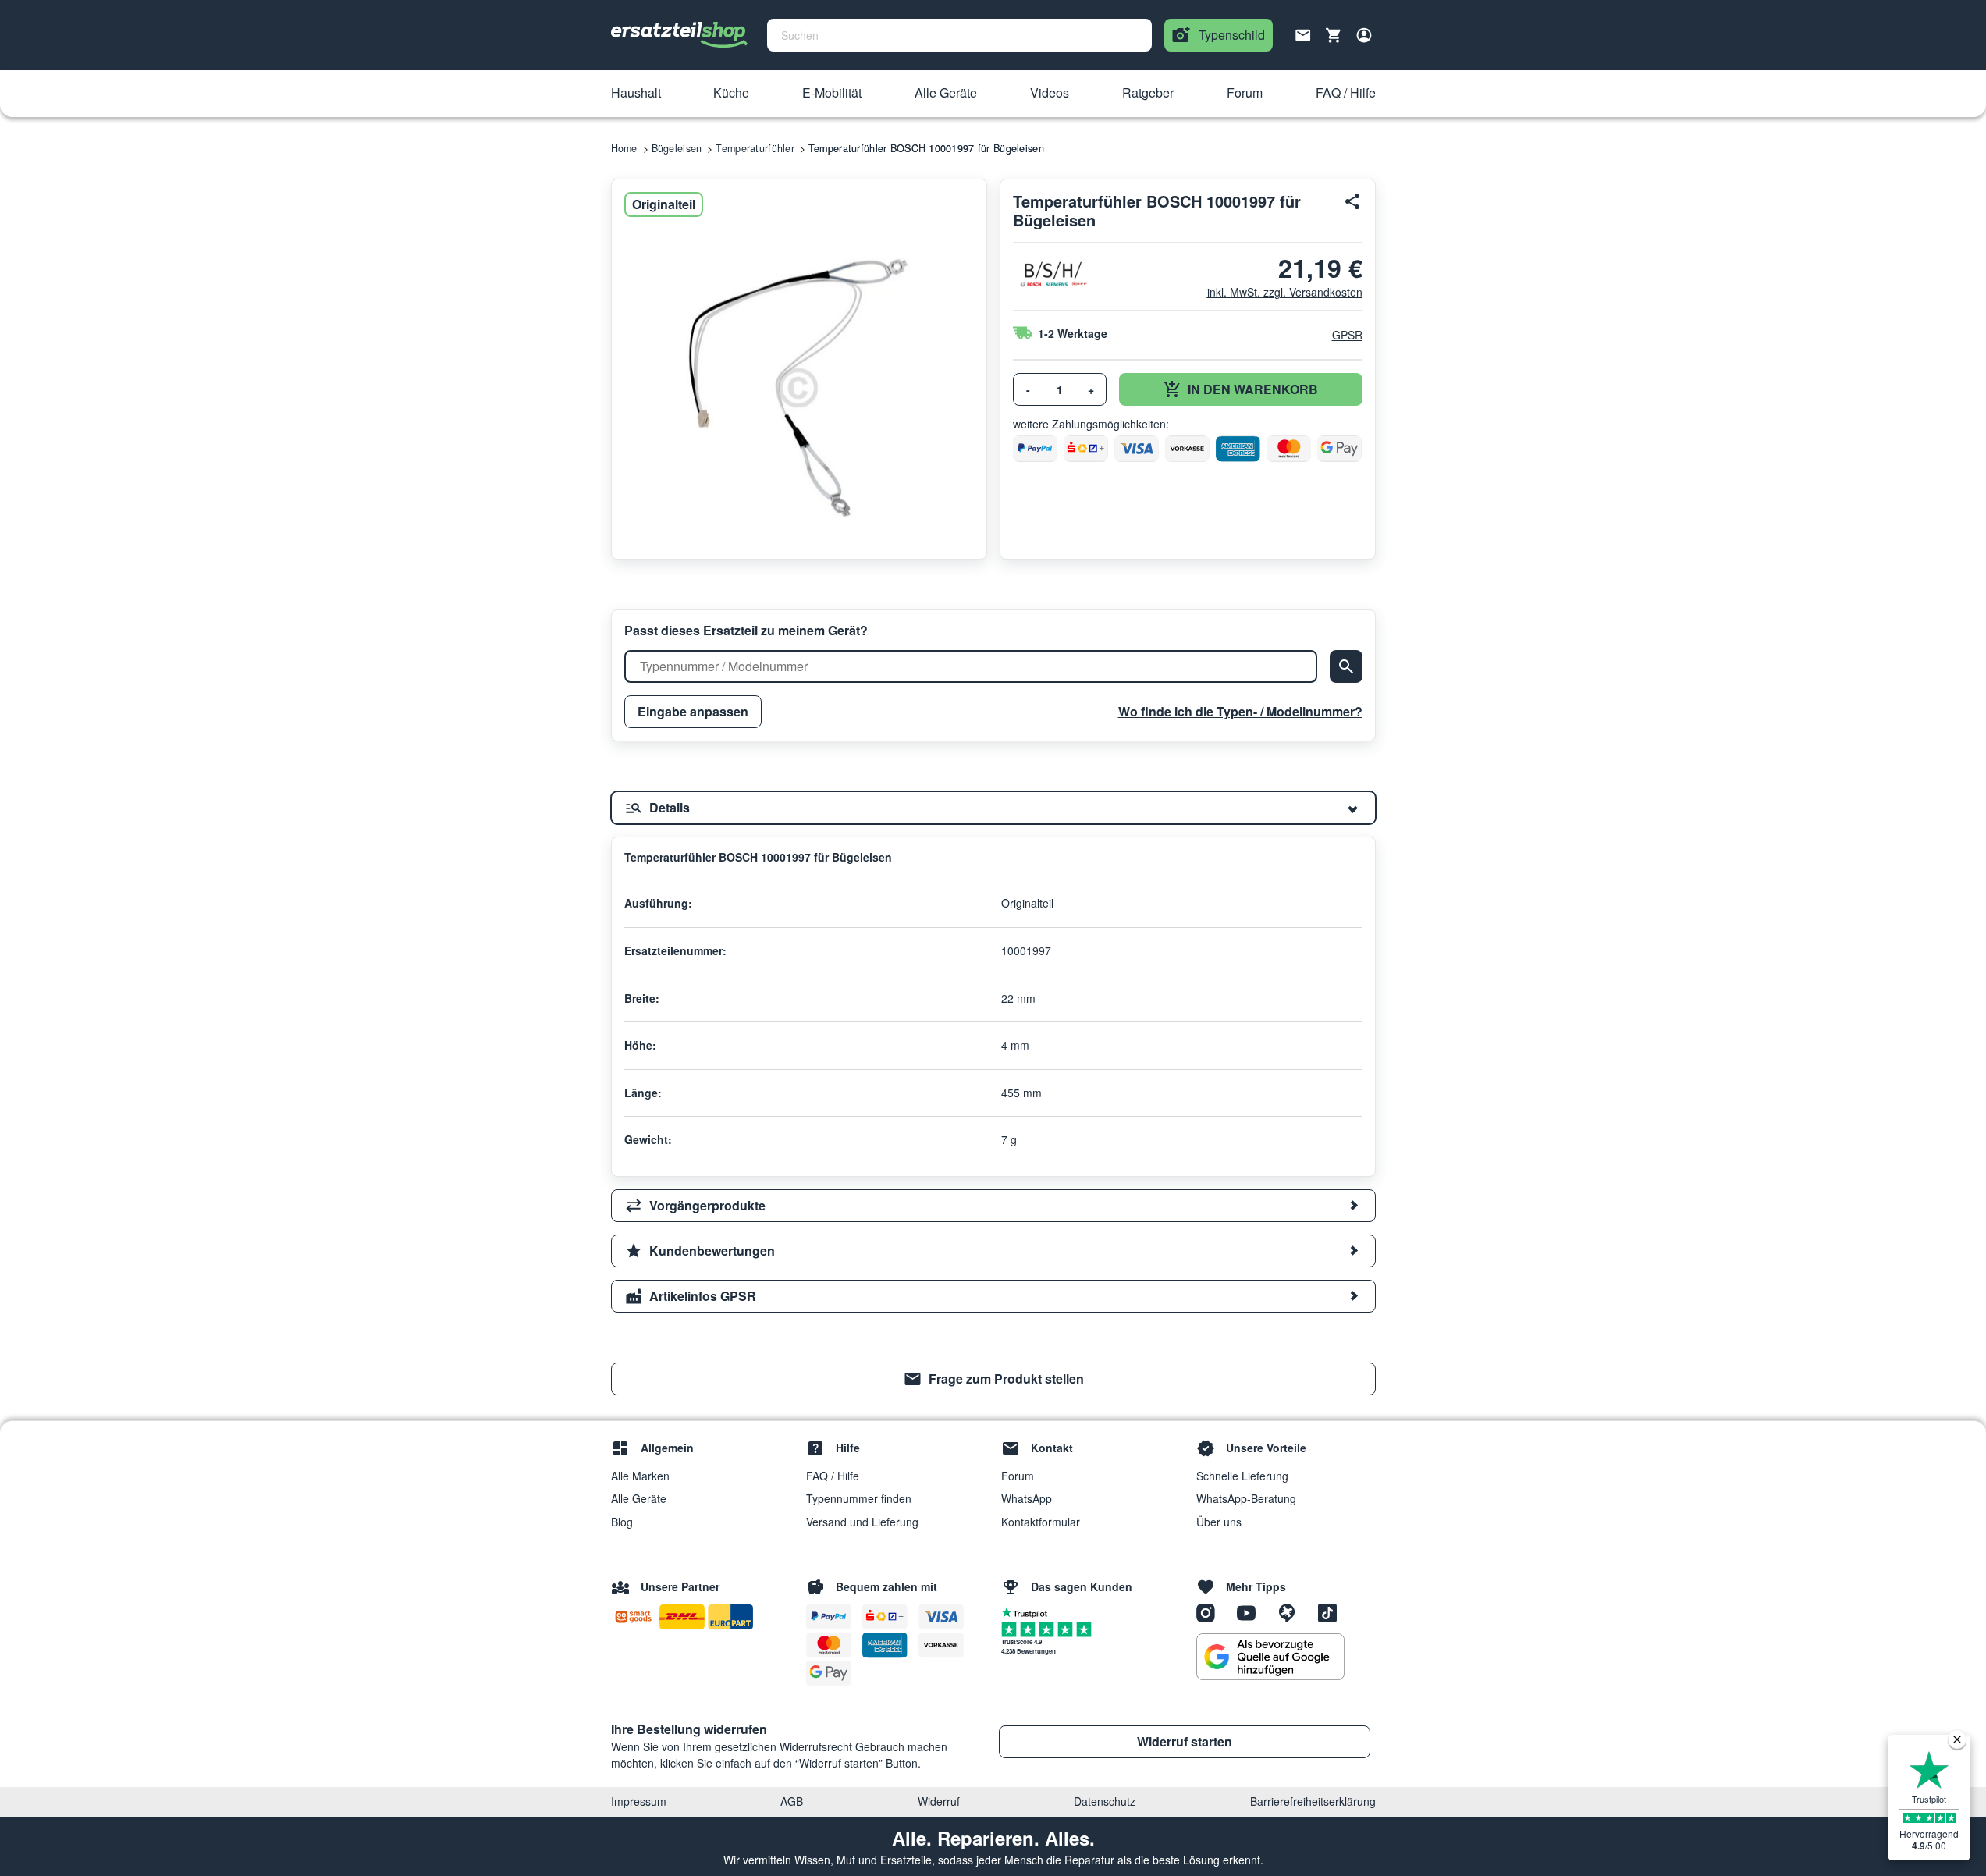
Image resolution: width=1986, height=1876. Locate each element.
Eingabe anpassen (693, 711)
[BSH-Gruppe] (1052, 274)
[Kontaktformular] (1303, 34)
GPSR (1347, 335)
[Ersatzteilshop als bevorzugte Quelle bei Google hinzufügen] (1270, 1657)
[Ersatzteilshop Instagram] (1211, 1612)
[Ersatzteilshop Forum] (1292, 1612)
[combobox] (959, 35)
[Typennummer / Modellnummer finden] (1346, 666)
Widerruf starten (1185, 1741)
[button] (636, 94)
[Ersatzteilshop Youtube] (1252, 1612)
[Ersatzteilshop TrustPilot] (1028, 1611)
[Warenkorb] (1334, 35)
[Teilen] (1353, 201)
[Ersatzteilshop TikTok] (1331, 1612)
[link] (993, 1379)
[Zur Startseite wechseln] (680, 35)
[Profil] (1364, 35)
